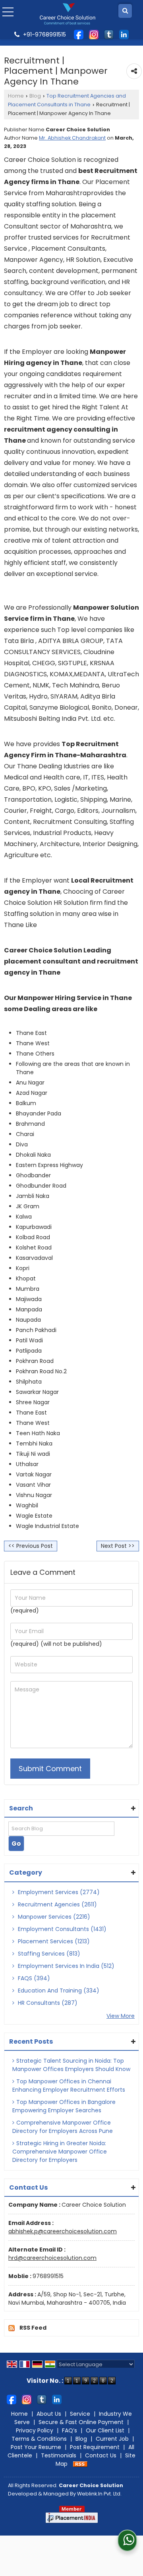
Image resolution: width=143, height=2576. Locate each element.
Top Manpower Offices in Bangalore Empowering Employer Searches (64, 2106)
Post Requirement (95, 2447)
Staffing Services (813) (48, 1954)
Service (80, 2414)
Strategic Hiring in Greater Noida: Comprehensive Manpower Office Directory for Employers (60, 2152)
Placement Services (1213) (53, 1941)
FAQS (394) (33, 1978)
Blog (35, 96)
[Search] (125, 11)
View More (121, 2016)
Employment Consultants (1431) (61, 1929)
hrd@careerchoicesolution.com (52, 2258)
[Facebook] (79, 34)
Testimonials (59, 2455)
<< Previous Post (31, 1546)
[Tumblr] (109, 34)
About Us (49, 2414)
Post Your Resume (36, 2447)
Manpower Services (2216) (53, 1917)
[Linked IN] (124, 34)
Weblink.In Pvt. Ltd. (99, 2494)
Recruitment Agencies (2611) (57, 1904)
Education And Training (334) (58, 1991)
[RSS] (80, 2464)
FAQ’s (70, 2430)
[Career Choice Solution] (68, 14)
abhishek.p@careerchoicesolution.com (63, 2231)
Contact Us (101, 2455)
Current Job (112, 2439)
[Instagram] (94, 34)
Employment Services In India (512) (65, 1966)
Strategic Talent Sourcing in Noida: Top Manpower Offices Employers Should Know (71, 2065)
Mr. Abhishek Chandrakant (72, 138)
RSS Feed (33, 2328)
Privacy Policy (35, 2430)
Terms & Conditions (39, 2439)
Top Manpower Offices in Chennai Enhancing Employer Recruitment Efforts (69, 2086)
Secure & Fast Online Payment (81, 2422)
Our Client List (105, 2430)
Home (16, 96)
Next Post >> (118, 1546)
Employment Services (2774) (58, 1892)
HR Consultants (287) (47, 2003)
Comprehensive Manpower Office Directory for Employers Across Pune (63, 2127)
